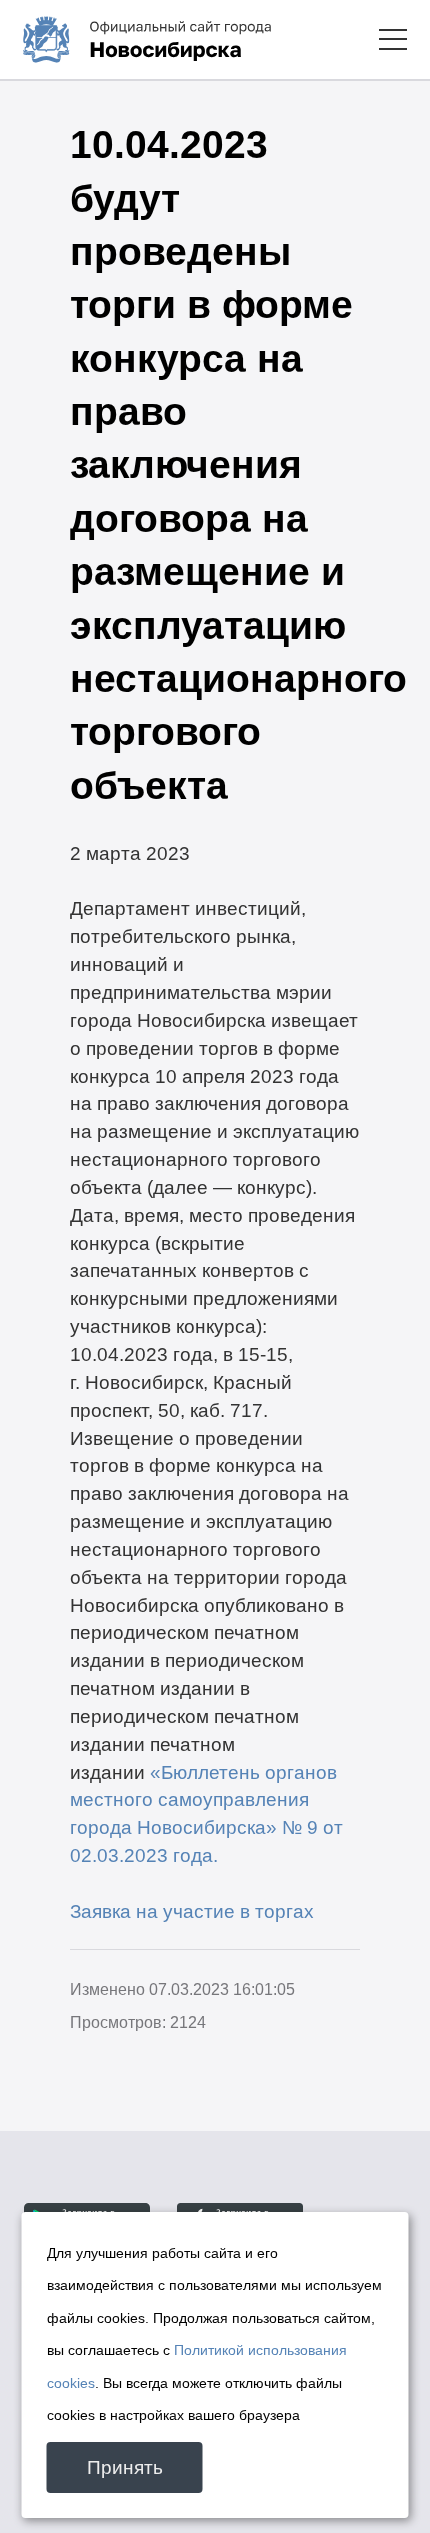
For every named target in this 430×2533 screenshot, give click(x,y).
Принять (125, 2467)
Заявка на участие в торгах (192, 1911)
